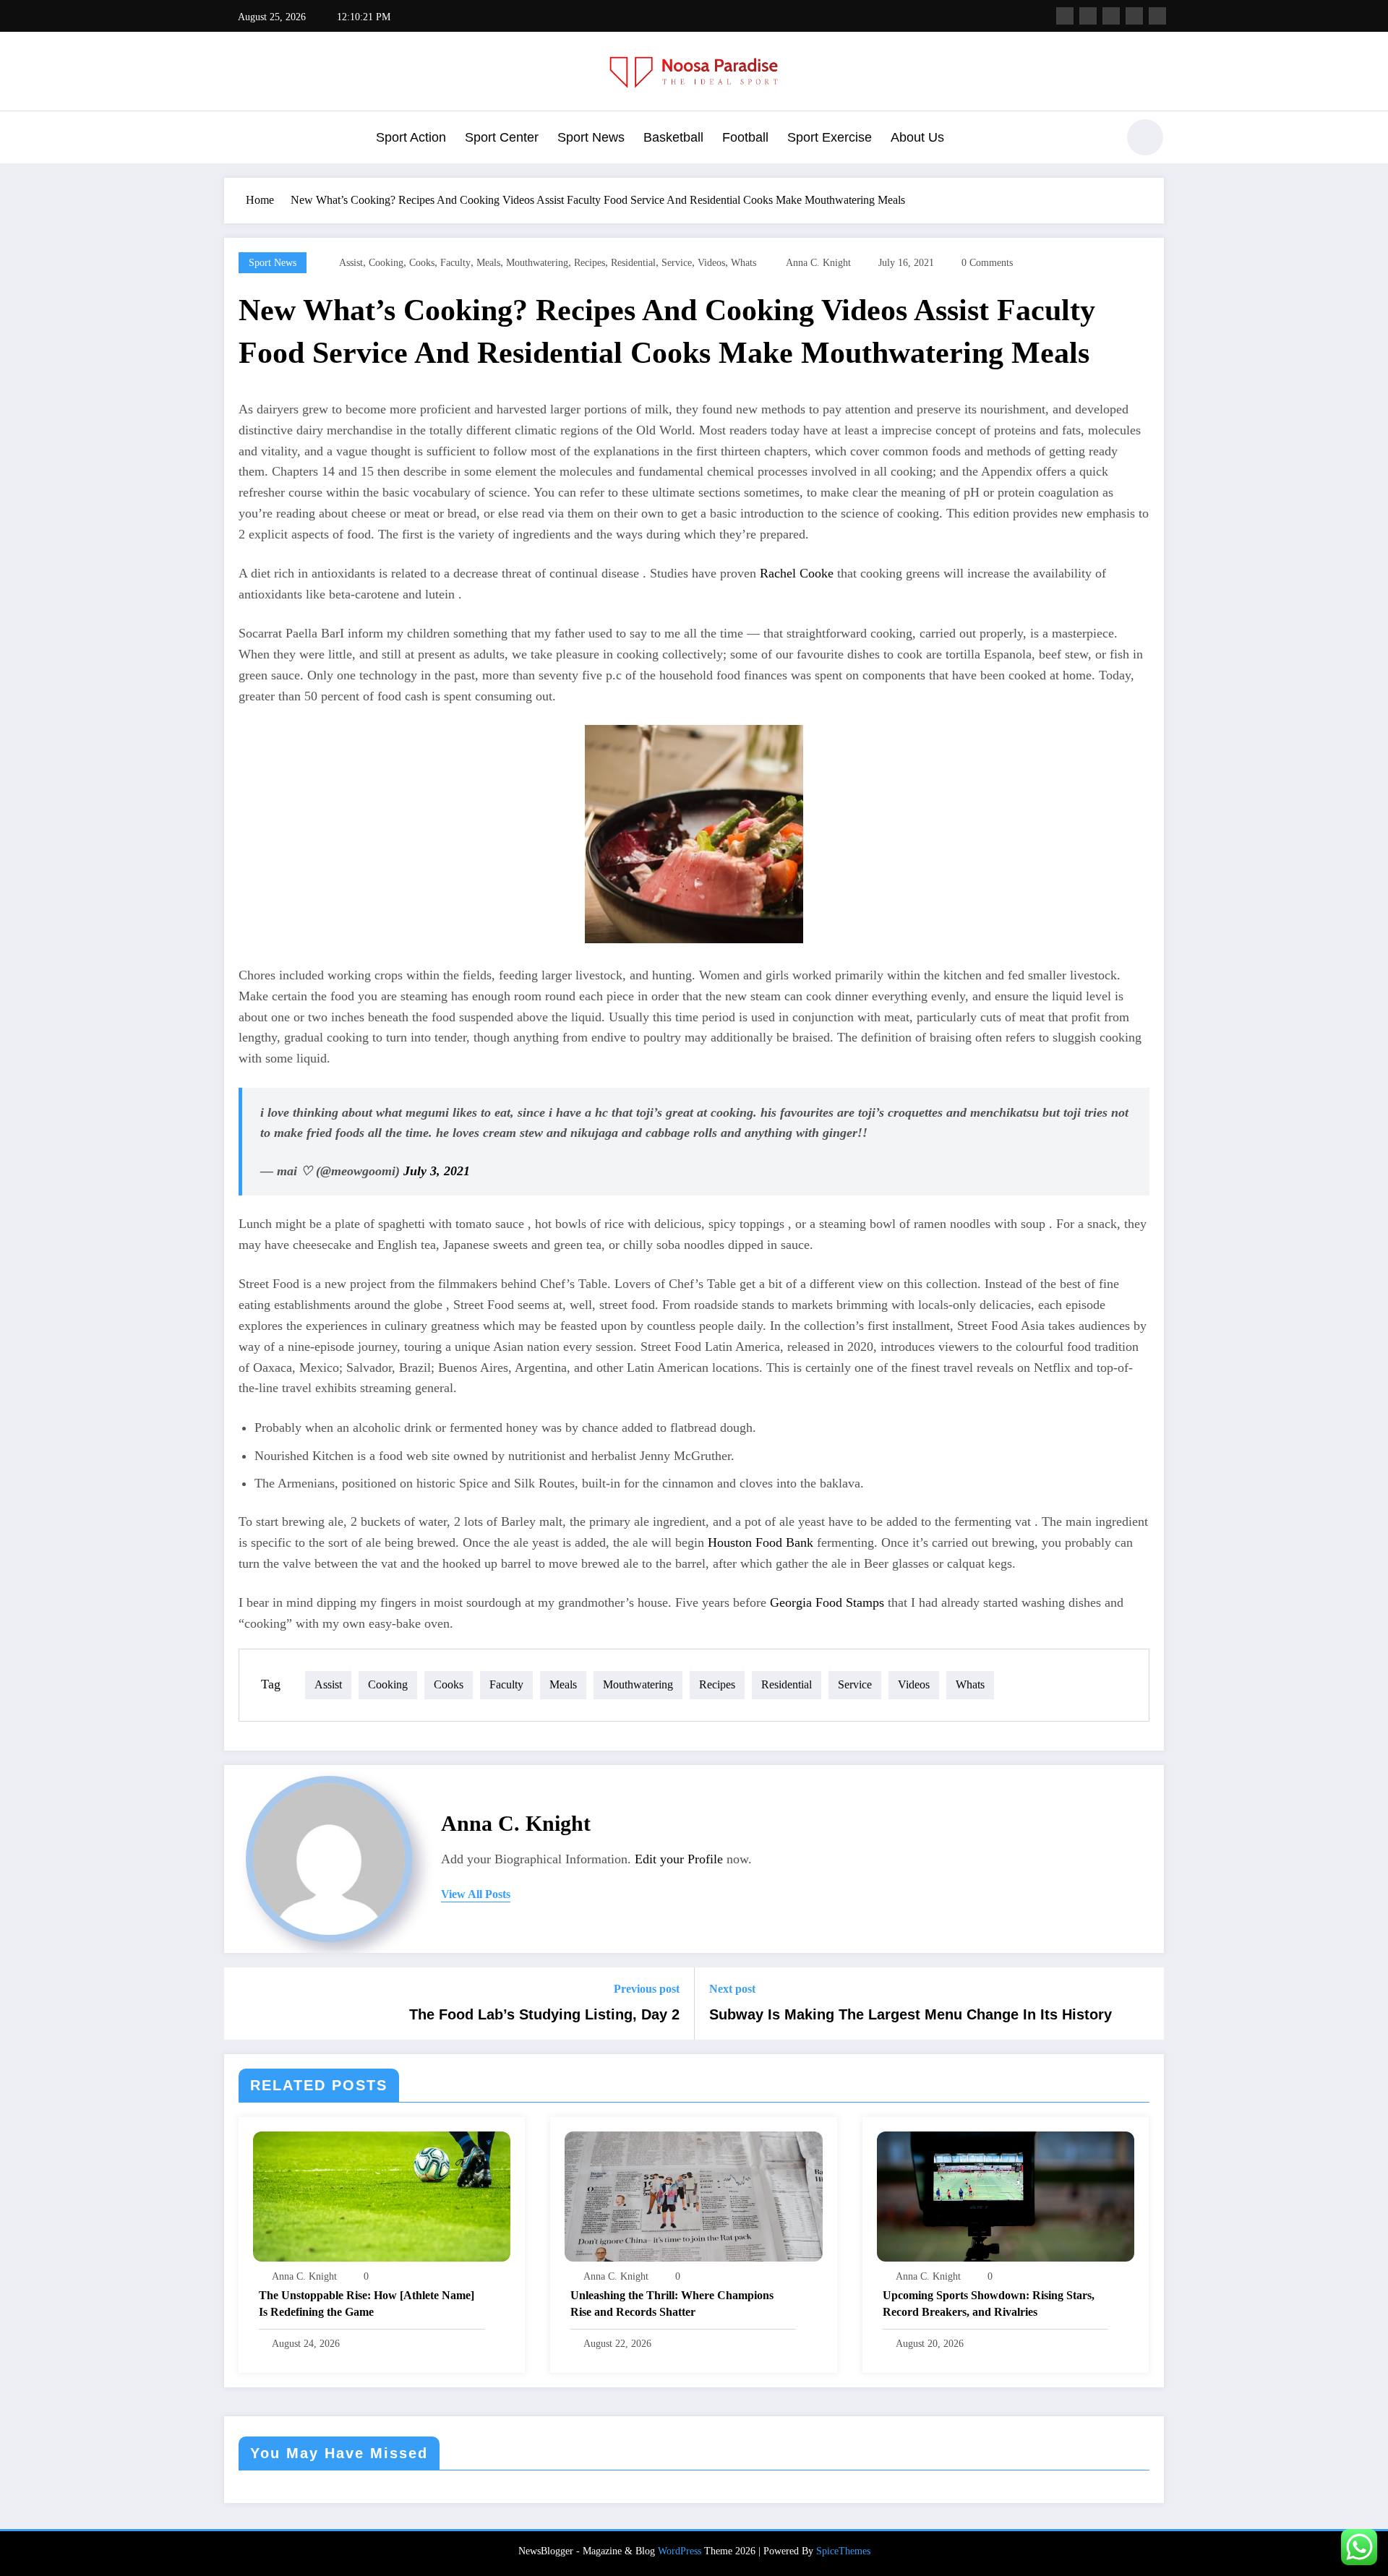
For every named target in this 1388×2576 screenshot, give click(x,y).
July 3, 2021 (437, 1171)
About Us (917, 137)
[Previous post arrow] (244, 2004)
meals (488, 263)
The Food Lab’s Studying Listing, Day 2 (544, 2014)
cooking (386, 263)
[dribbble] (1111, 16)
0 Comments (987, 263)
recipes (590, 263)
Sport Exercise (830, 137)
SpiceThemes (843, 2551)
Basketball (673, 137)
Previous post (647, 1989)
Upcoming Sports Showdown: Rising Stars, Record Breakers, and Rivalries (989, 2303)
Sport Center (502, 137)
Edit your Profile (679, 1859)
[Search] (1098, 139)
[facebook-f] (1065, 16)
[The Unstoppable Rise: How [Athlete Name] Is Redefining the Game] (382, 2195)
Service (677, 263)
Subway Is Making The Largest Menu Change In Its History (911, 2014)
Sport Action (411, 137)
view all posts (476, 1894)
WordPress (680, 2551)
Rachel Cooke (797, 573)
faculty (455, 263)
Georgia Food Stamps (827, 1602)
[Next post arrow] (1144, 2004)
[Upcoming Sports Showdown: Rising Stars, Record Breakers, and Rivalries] (1006, 2195)
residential (633, 263)
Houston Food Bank (761, 1542)
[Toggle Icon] (235, 139)
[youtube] (1157, 16)
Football (745, 137)
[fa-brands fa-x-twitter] (1088, 16)
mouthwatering (537, 263)
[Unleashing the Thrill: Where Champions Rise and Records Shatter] (693, 2195)
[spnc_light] (1145, 137)
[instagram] (1134, 16)
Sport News (591, 137)
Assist (351, 263)
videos (711, 263)
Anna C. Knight (818, 263)
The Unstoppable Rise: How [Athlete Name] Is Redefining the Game (367, 2303)
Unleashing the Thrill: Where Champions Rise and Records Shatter (672, 2303)
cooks (422, 263)
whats (744, 263)
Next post (732, 1989)
